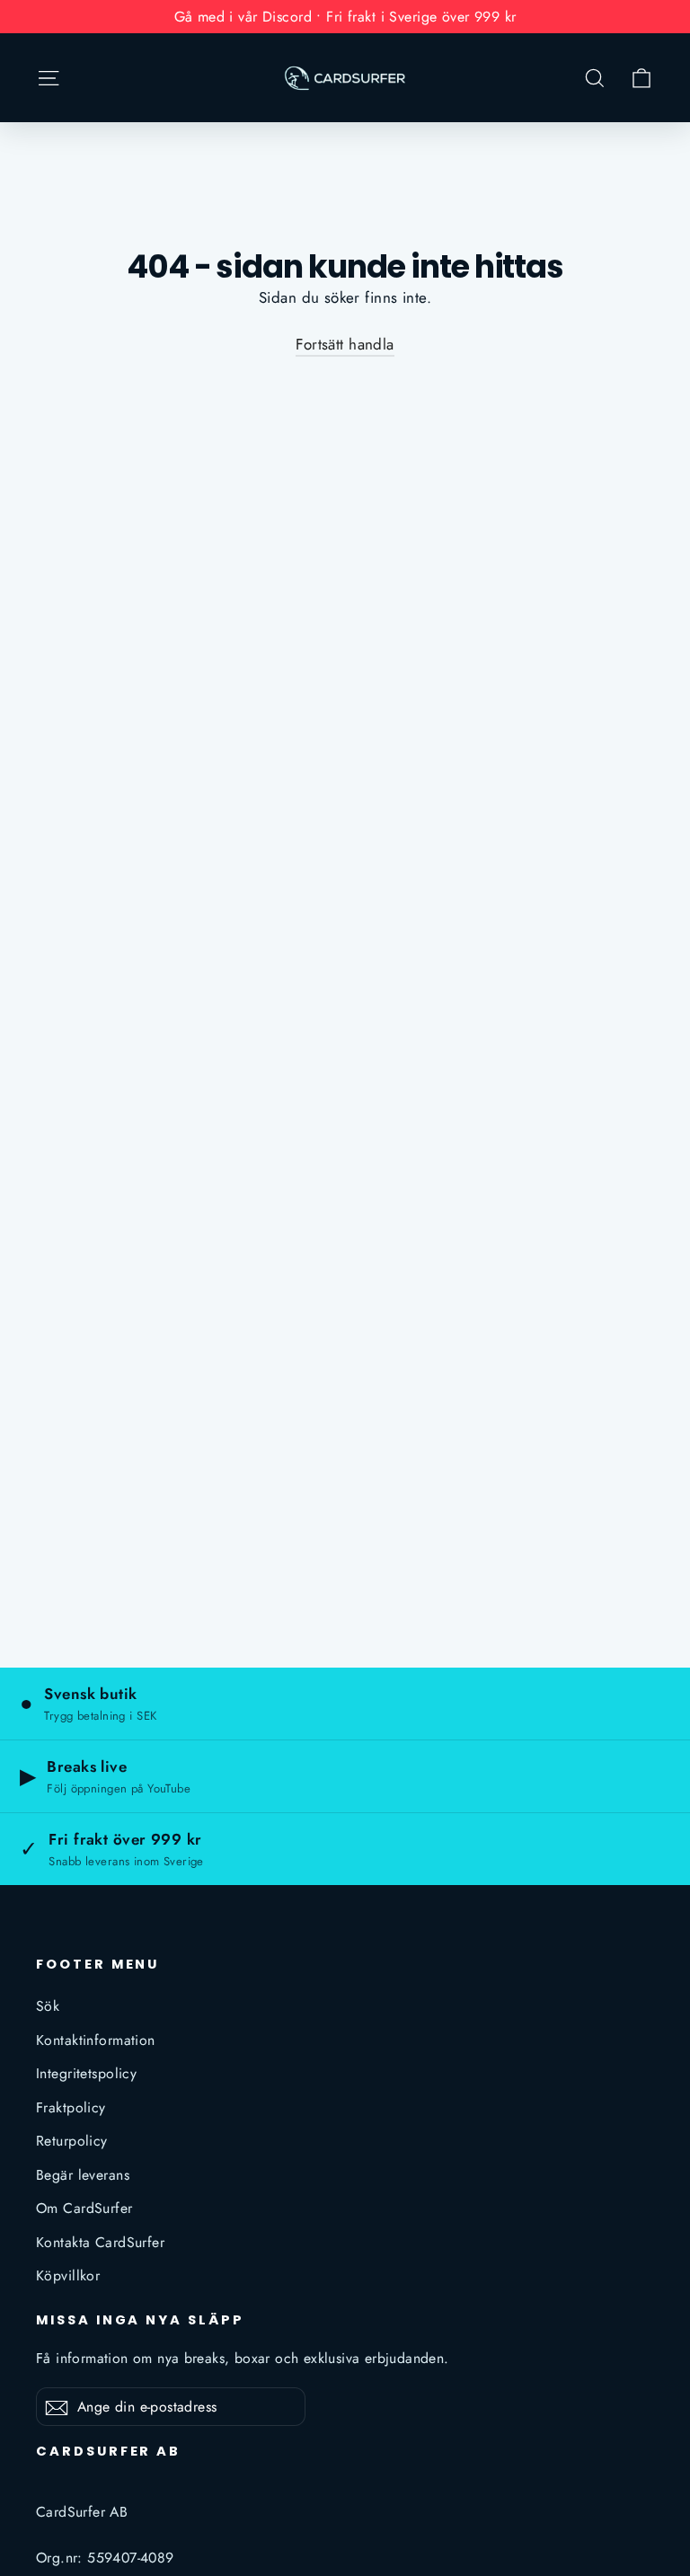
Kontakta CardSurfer (100, 2242)
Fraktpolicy (71, 2107)
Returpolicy (72, 2141)
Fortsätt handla (345, 344)
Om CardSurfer (84, 2208)
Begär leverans (83, 2175)
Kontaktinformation (96, 2040)
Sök (48, 2006)
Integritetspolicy (86, 2073)
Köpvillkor (68, 2275)
